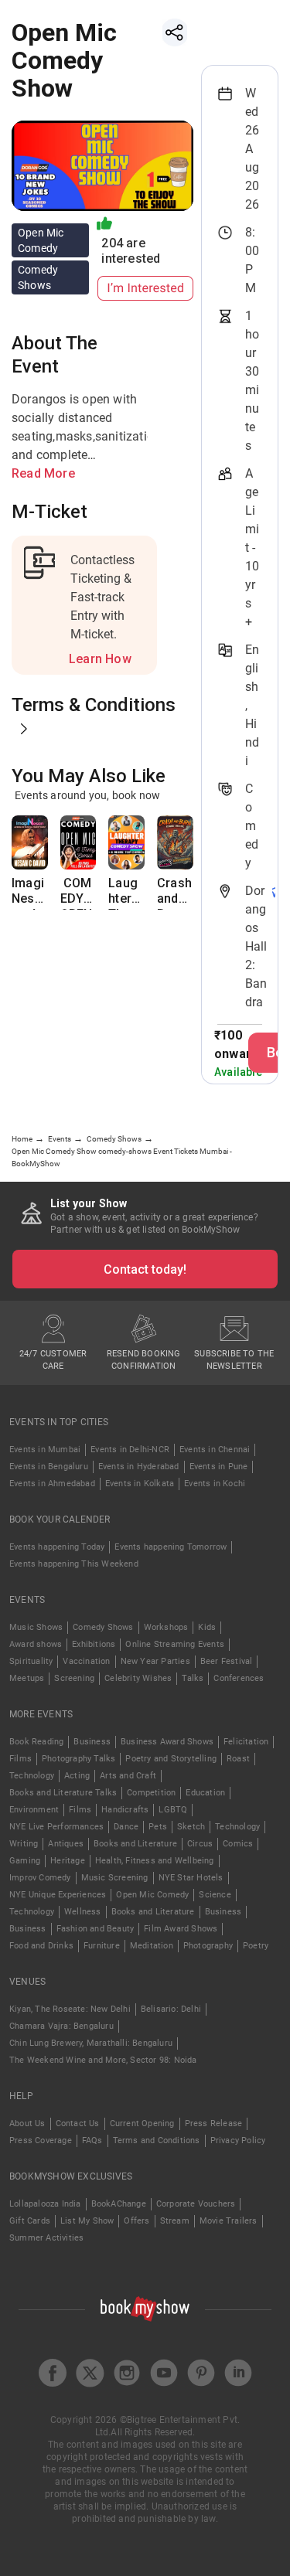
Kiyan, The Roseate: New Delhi (70, 2009)
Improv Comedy (40, 1878)
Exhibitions (94, 1644)
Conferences (239, 1678)
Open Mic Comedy (152, 1895)
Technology (32, 1776)
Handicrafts (125, 1810)
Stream (175, 2221)
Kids (207, 1627)
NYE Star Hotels (191, 1878)
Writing (24, 1844)
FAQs (92, 2140)
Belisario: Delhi (171, 2009)
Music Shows (36, 1627)
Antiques (66, 1844)
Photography (208, 1946)
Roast (238, 1759)
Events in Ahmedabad (52, 1484)
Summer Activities (46, 2238)
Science (215, 1895)
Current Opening (142, 2123)
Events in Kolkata (140, 1484)
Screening (74, 1678)
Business (92, 1742)
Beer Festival (227, 1661)
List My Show (87, 2221)
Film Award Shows (181, 1929)
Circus (200, 1844)
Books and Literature (135, 1844)
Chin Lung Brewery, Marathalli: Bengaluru (91, 2043)
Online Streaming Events (175, 1644)
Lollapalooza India (45, 2204)
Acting (77, 1776)
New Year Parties (155, 1661)
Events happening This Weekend (74, 1564)
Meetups (27, 1678)
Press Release (214, 2123)
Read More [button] (43, 473)
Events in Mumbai (45, 1450)
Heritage (68, 1861)
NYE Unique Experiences (58, 1895)
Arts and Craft (128, 1776)
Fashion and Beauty (96, 1929)
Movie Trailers (229, 2221)
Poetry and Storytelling (171, 1759)
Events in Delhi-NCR (130, 1450)
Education (205, 1793)
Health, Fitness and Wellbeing (155, 1861)
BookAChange (119, 2204)
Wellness (83, 1912)
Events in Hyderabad (139, 1467)
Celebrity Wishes (138, 1678)
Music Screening (115, 1878)
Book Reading (36, 1742)
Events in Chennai (215, 1450)
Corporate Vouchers (196, 2204)
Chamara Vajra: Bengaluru (61, 2026)
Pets (158, 1827)
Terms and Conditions (157, 2140)
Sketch (191, 1827)
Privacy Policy (238, 2140)
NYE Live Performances (56, 1827)
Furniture (102, 1946)
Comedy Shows (103, 1627)
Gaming (25, 1861)
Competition (151, 1793)
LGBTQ (173, 1810)
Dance (126, 1827)
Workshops (166, 1627)
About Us (27, 2123)
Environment (34, 1810)
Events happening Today (57, 1547)
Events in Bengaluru (49, 1467)
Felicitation (246, 1742)
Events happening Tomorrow (171, 1547)
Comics (238, 1844)
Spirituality (31, 1661)
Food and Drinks (41, 1946)
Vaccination (86, 1661)
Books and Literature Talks (63, 1793)
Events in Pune (219, 1467)
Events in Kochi (215, 1484)
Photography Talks (78, 1759)
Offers (136, 2221)
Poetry (256, 1946)
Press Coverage (41, 2140)
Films (20, 1759)
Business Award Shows (167, 1742)
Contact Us (78, 2123)
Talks (193, 1678)
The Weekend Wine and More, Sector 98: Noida (103, 2060)
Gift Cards (30, 2221)
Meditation (152, 1946)
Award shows (36, 1644)
